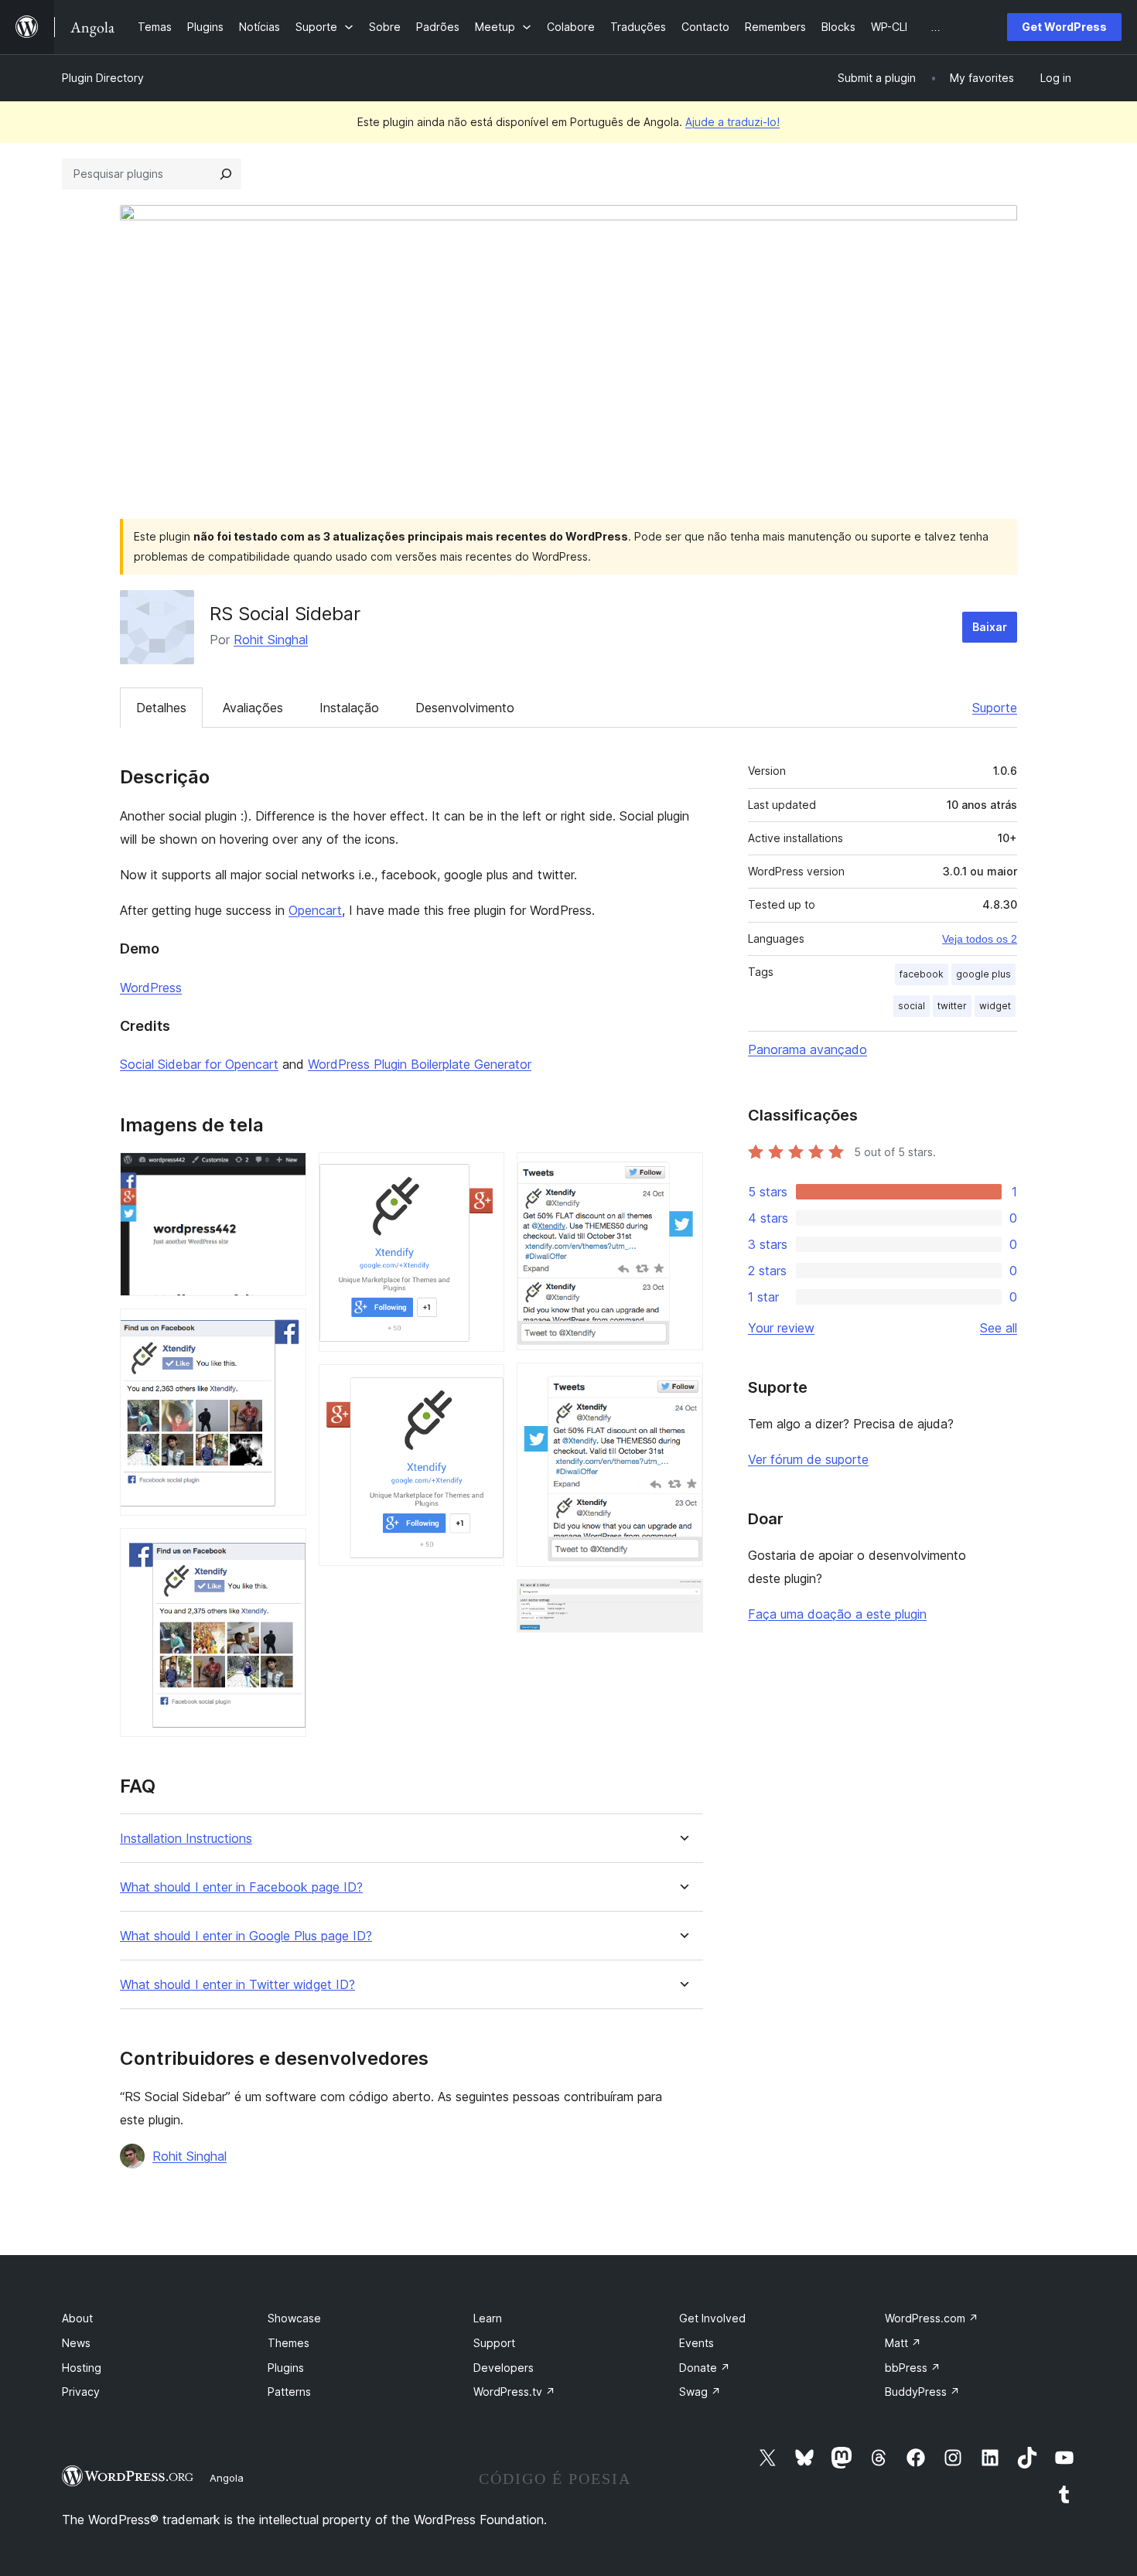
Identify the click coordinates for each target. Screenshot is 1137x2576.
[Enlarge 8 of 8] (682, 1600)
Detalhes (161, 708)
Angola (227, 2478)
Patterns (289, 2392)
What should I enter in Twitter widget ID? (237, 1985)
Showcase (294, 2318)
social (912, 1006)
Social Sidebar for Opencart (199, 1064)
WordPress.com (932, 2318)
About (77, 2318)
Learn (488, 2318)
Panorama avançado (808, 1049)
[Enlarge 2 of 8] (285, 1329)
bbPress (913, 2368)
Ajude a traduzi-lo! (732, 122)
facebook (922, 974)
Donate (705, 2368)
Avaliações (253, 708)
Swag (700, 2392)
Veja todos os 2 (980, 939)
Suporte (995, 708)
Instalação (349, 708)
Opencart (315, 910)
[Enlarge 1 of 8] (285, 1173)
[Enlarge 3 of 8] (285, 1549)
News (76, 2343)
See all (999, 1328)
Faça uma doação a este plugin (837, 1614)
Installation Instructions (186, 1839)
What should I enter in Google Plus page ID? (246, 1936)
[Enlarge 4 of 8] (483, 1173)
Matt (903, 2343)
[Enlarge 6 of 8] (682, 1173)
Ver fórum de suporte (808, 1459)
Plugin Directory (103, 78)
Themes (289, 2343)
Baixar (990, 627)
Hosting (82, 2368)
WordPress (151, 988)
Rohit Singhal (271, 640)
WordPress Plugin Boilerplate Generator (420, 1064)
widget (995, 1006)
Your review (781, 1328)
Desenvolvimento (465, 708)
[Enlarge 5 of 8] (483, 1385)
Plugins (286, 2368)
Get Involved (712, 2318)
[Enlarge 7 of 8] (682, 1384)
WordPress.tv (514, 2392)
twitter (952, 1006)
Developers (504, 2368)
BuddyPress (922, 2392)
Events (697, 2343)
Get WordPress (1064, 27)
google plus (983, 974)
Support (494, 2343)
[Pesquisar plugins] (226, 174)
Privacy (81, 2392)
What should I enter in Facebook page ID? (241, 1887)
